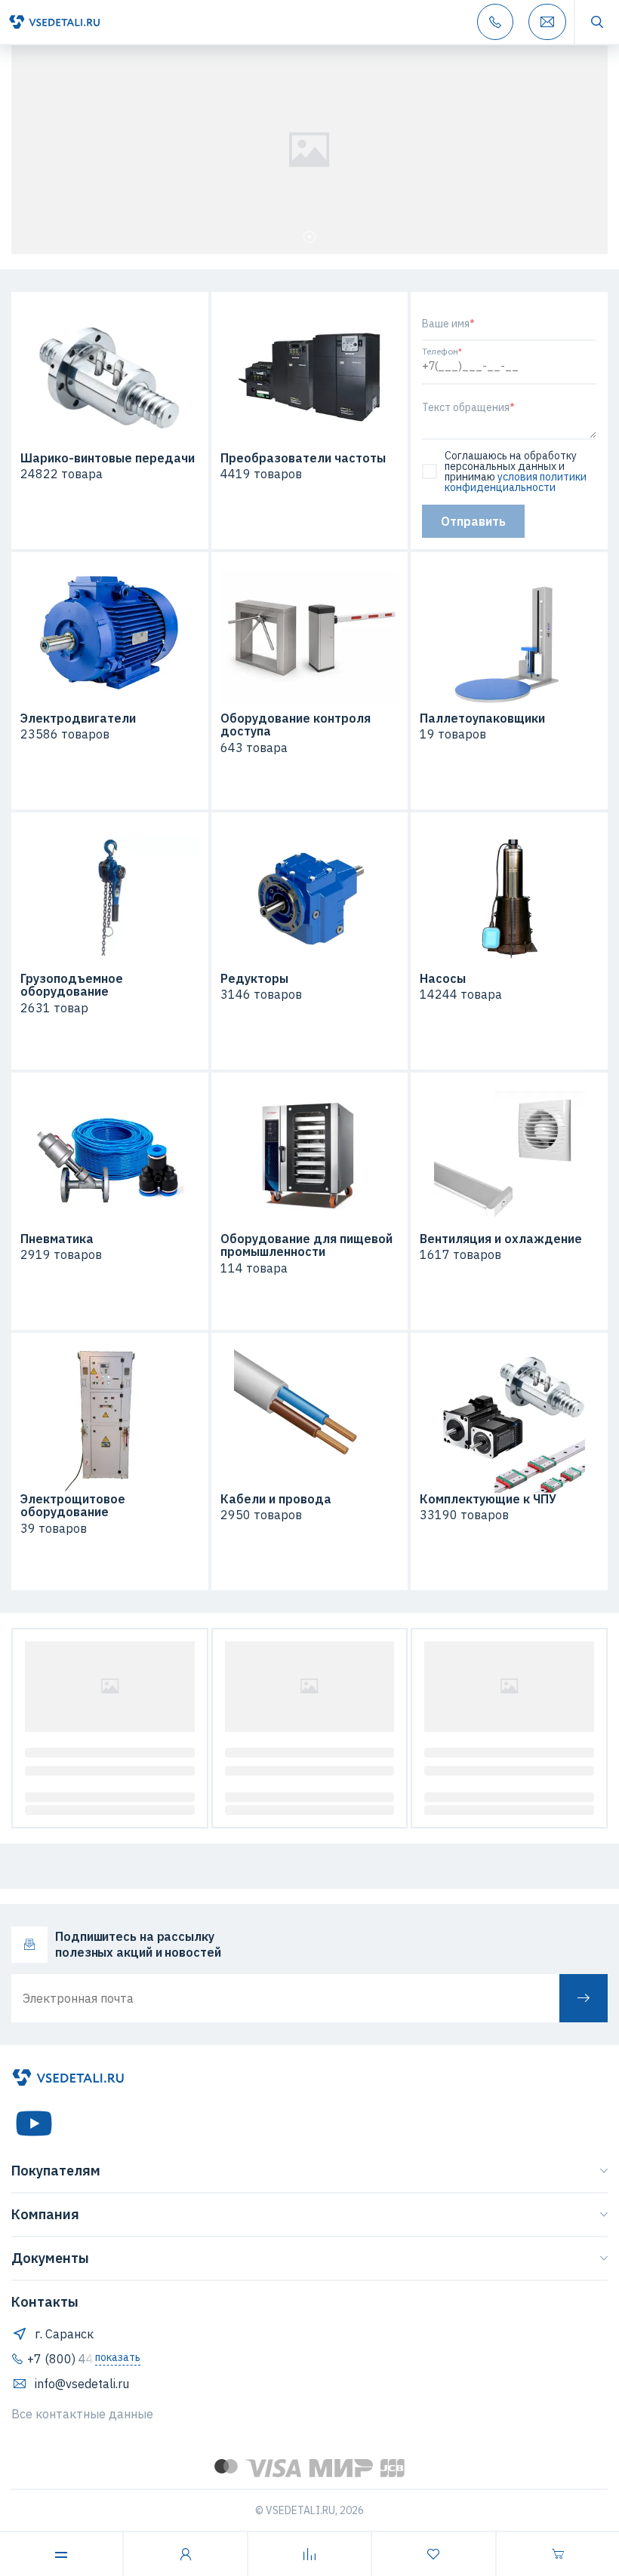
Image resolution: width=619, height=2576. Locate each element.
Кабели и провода (276, 1500)
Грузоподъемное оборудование (72, 986)
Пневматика (57, 1239)
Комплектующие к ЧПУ (488, 1500)
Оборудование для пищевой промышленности (306, 1246)
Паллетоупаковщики (482, 719)
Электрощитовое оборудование (73, 1506)
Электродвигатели (78, 719)
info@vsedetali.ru (82, 2384)
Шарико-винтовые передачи (108, 459)
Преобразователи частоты (303, 459)
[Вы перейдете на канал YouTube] (34, 2123)
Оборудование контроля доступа (296, 725)
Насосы (443, 979)
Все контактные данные (82, 2414)
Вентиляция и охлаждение (501, 1239)
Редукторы (254, 979)
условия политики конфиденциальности (516, 482)
